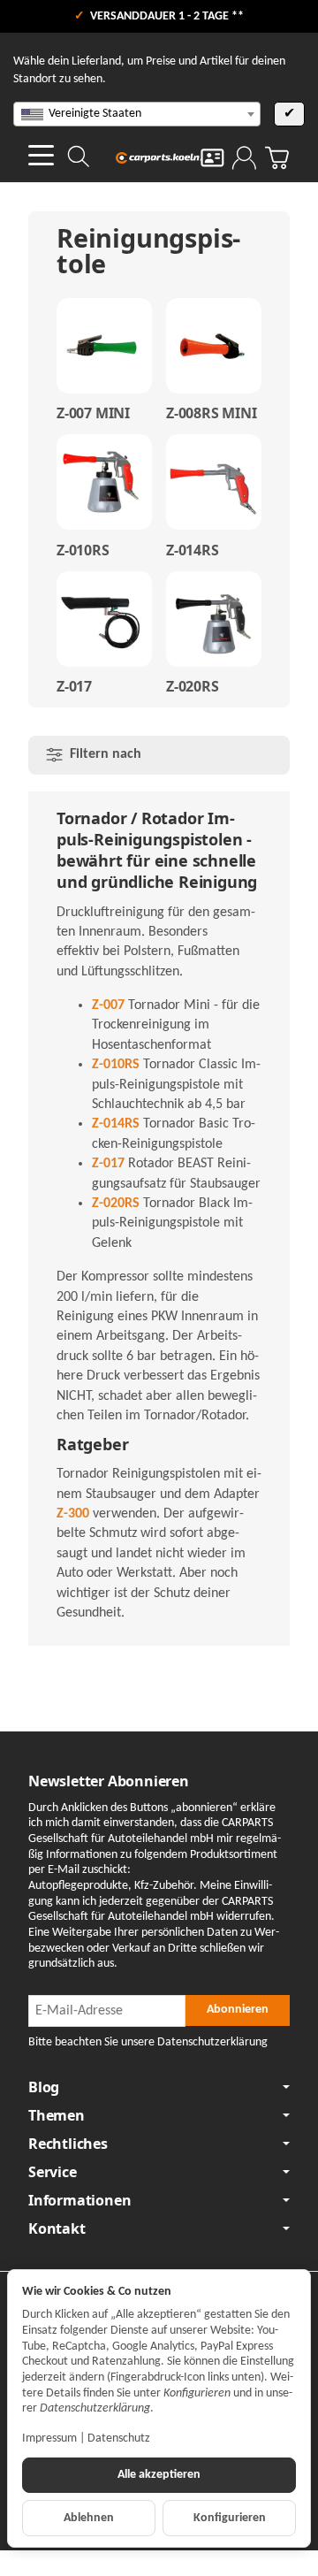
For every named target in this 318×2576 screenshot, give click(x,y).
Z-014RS (193, 550)
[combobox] (137, 114)
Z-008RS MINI (212, 413)
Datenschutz (119, 2438)
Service (53, 2172)
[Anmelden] (244, 158)
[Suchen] (79, 157)
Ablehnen (89, 2518)
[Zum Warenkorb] (277, 158)
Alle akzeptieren (159, 2475)
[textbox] (137, 114)
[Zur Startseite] (159, 157)
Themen (57, 2115)
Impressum (49, 2438)
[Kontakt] (212, 158)
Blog (44, 2087)
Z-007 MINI (93, 413)
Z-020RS (193, 686)
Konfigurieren (230, 2518)
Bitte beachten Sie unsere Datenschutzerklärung (148, 2042)
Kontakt (57, 2228)
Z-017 (74, 686)
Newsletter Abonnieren (109, 1781)
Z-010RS (83, 550)
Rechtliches (68, 2144)
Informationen (79, 2200)
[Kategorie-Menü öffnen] (41, 155)
